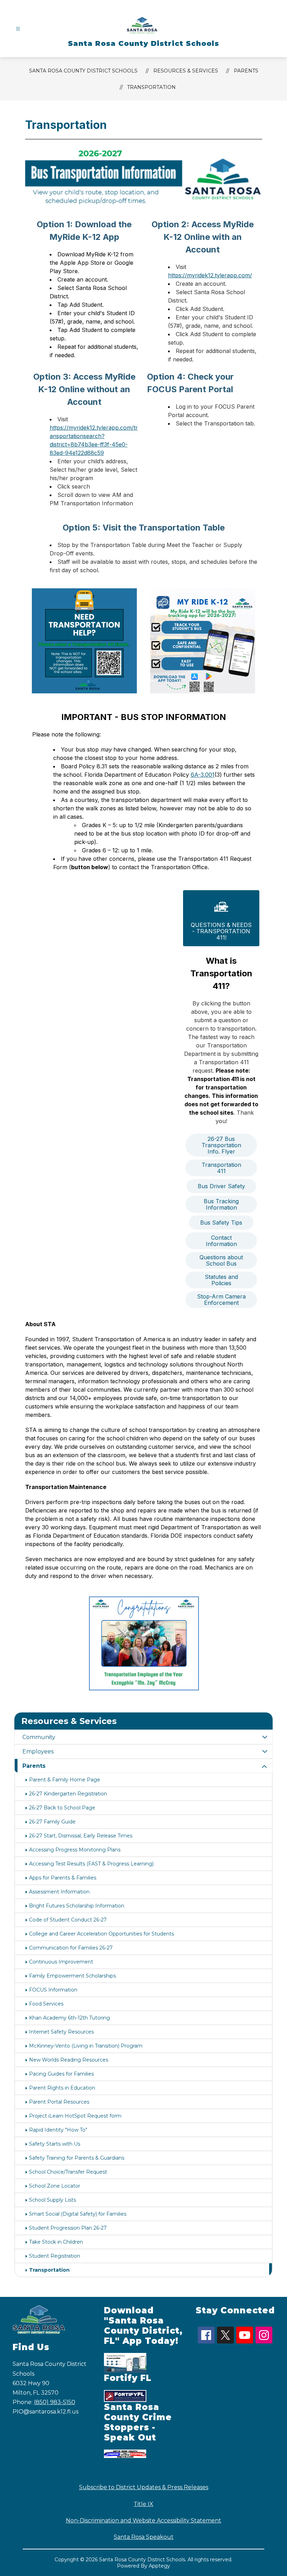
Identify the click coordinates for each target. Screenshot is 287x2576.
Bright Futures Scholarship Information (77, 1906)
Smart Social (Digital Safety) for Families (78, 2214)
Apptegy (159, 2566)
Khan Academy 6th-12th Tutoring (69, 2018)
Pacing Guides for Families (61, 2074)
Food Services (46, 2004)
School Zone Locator (55, 2186)
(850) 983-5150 (55, 2402)
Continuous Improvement (61, 1962)
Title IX (143, 2504)
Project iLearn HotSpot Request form (75, 2116)
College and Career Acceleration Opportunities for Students (101, 1934)
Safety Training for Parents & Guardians (77, 2158)
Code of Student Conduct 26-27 (68, 1920)
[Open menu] (18, 29)
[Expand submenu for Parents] (265, 1767)
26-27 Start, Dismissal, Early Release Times (81, 1836)
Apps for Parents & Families (63, 1878)
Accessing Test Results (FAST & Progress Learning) (91, 1864)
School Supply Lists (52, 2200)
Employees (38, 1751)
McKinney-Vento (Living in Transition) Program (86, 2046)
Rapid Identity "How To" (58, 2130)
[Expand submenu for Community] (265, 1737)
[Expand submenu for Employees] (265, 1751)
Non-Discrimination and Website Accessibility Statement (143, 2520)
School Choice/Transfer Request (68, 2172)
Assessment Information (59, 1892)
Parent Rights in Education (62, 2088)
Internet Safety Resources (61, 2032)
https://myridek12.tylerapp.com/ (210, 275)
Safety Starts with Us (55, 2144)
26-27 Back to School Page (62, 1808)
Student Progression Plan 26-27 (68, 2228)
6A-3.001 (203, 775)
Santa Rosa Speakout (144, 2537)
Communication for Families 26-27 (71, 1948)
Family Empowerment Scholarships (72, 1976)
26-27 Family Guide (52, 1822)
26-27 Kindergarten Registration (68, 1794)
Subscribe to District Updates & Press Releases (144, 2487)
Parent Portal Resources (59, 2102)
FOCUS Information (53, 1990)
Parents (34, 1766)
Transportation (151, 87)
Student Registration (55, 2256)
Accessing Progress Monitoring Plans (75, 1850)
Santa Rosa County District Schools (83, 71)
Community (39, 1737)
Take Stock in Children (56, 2242)
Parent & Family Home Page (65, 1780)
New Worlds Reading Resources (69, 2060)
